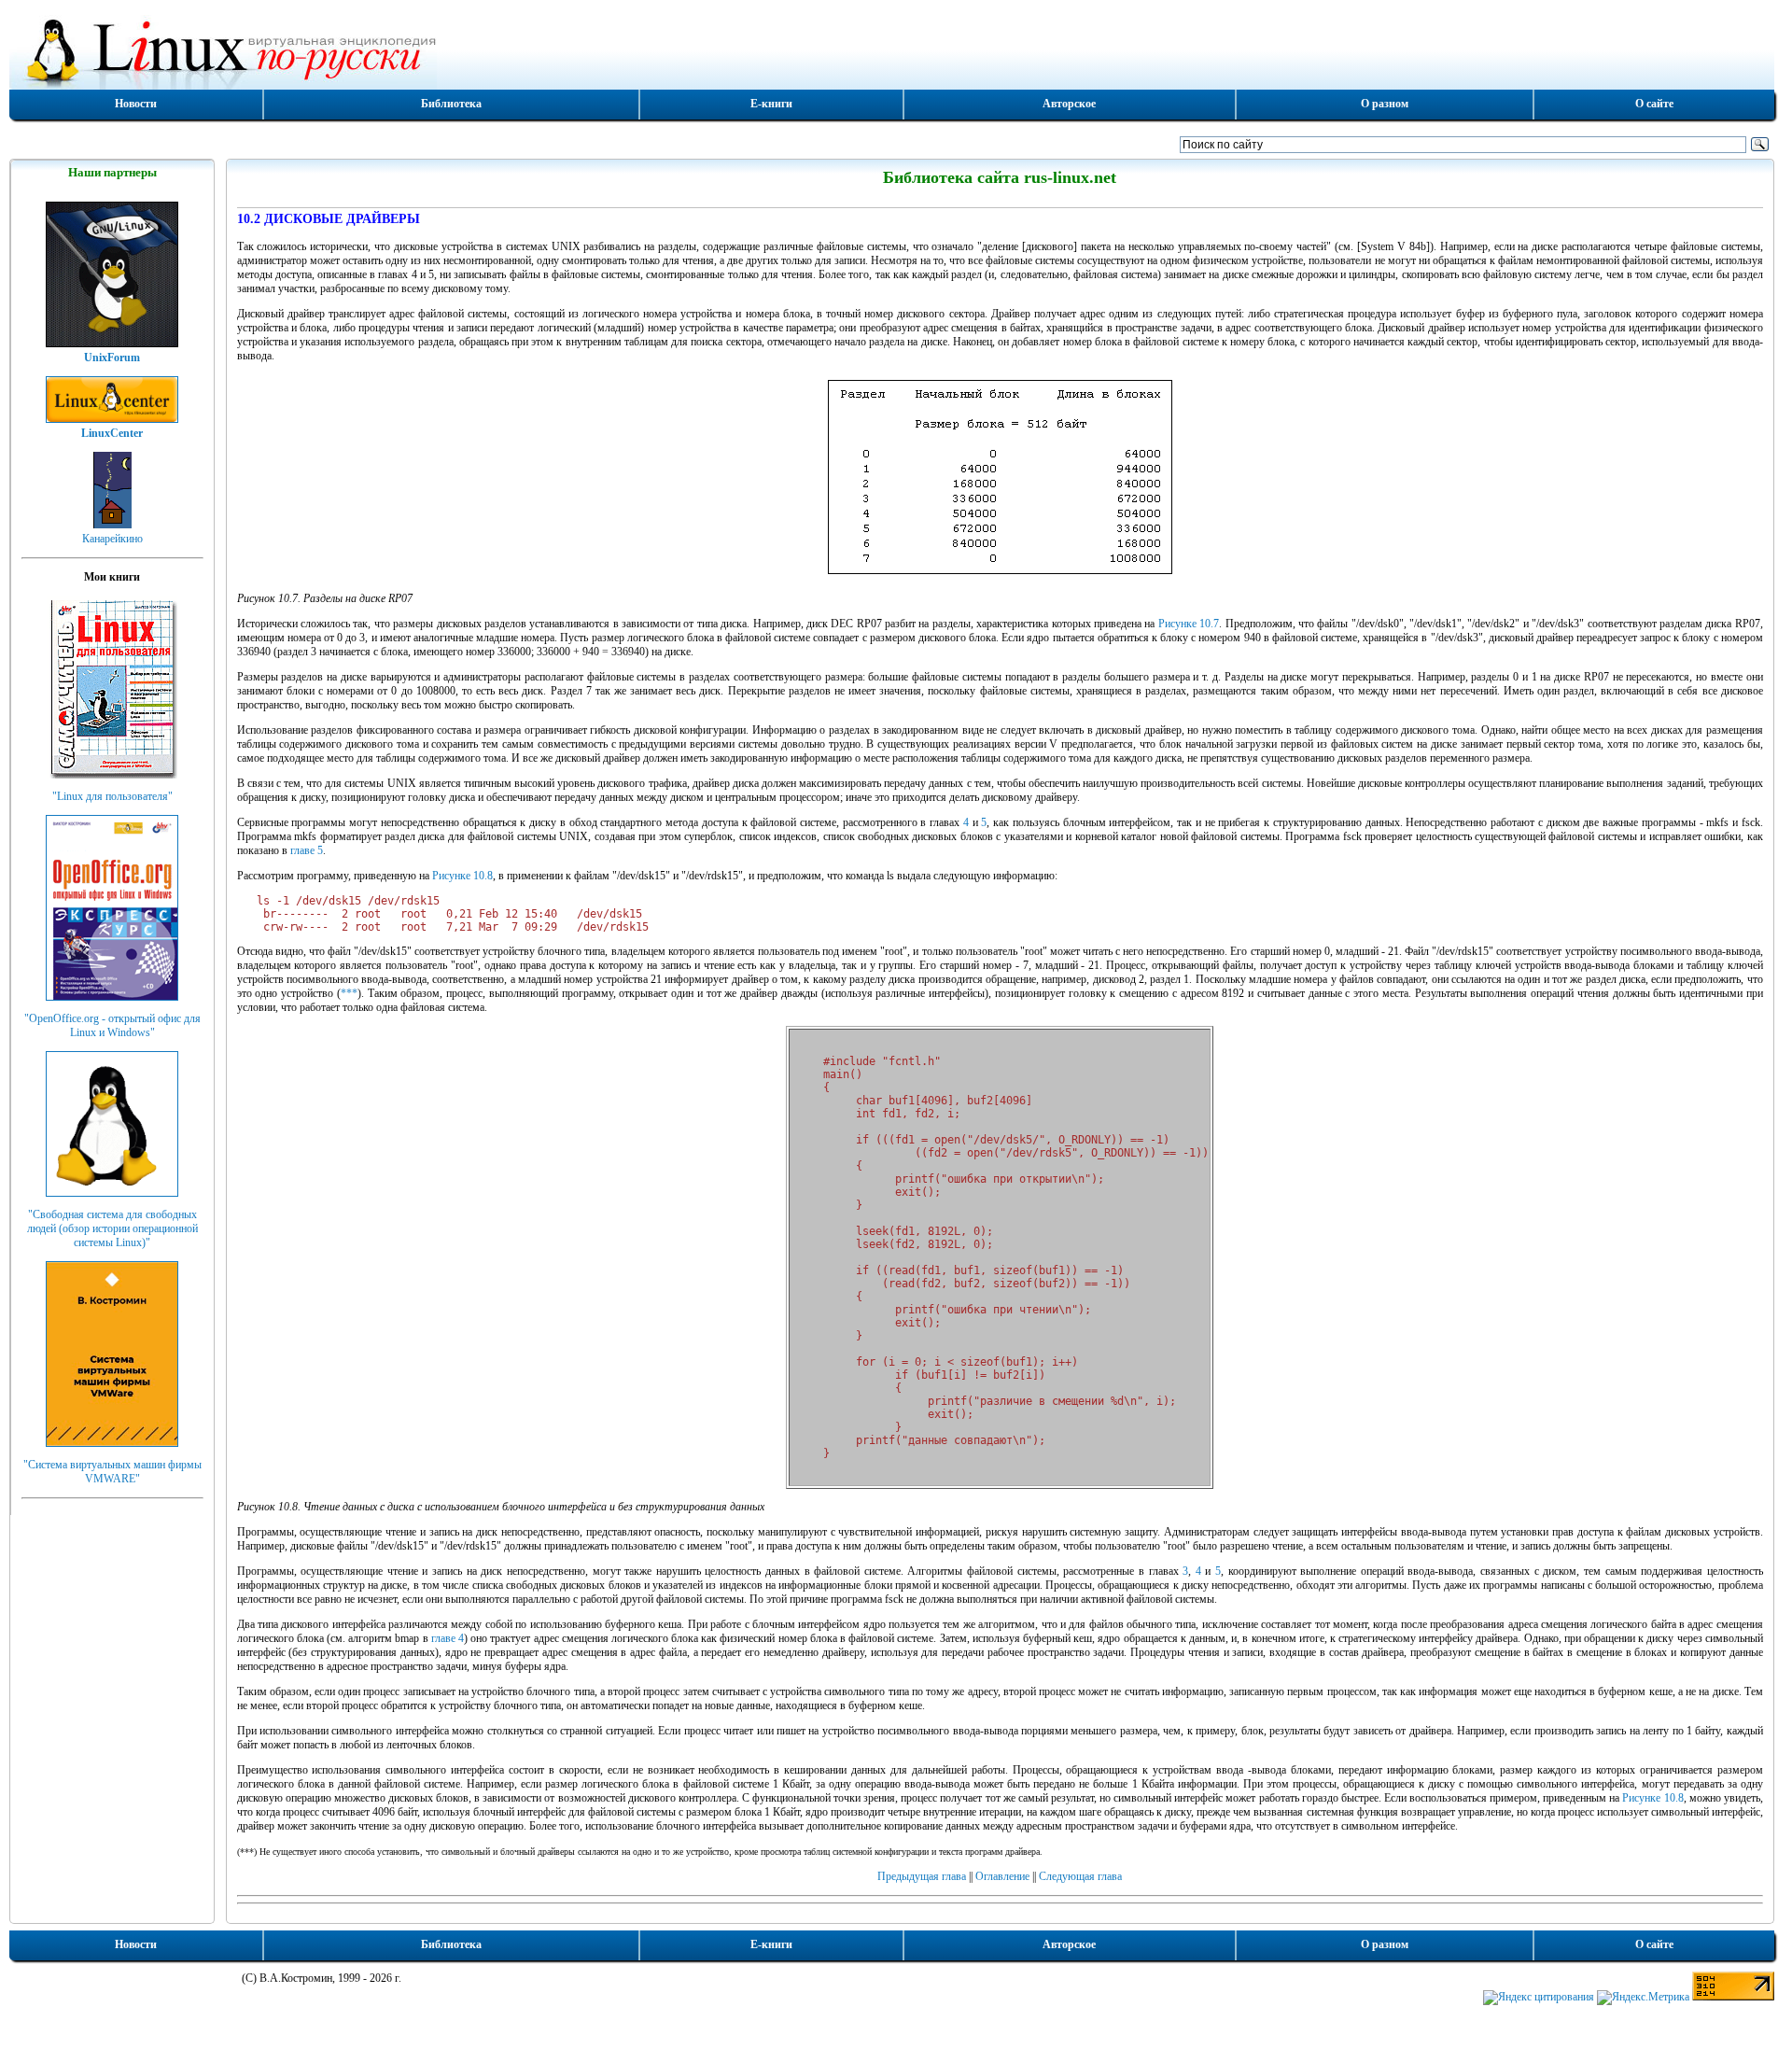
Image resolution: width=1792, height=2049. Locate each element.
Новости (136, 104)
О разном (1385, 104)
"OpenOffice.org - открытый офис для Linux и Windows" (112, 1025)
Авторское (1069, 104)
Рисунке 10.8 (462, 876)
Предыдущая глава (922, 1876)
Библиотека (451, 104)
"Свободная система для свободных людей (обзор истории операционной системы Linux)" (112, 1228)
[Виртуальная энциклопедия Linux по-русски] (892, 50)
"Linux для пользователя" (112, 796)
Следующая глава (1080, 1876)
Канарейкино (112, 539)
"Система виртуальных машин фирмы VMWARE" (112, 1472)
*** (349, 993)
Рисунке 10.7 (1189, 624)
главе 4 (448, 1638)
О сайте (1654, 104)
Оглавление (1002, 1876)
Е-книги (771, 104)
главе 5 (307, 850)
